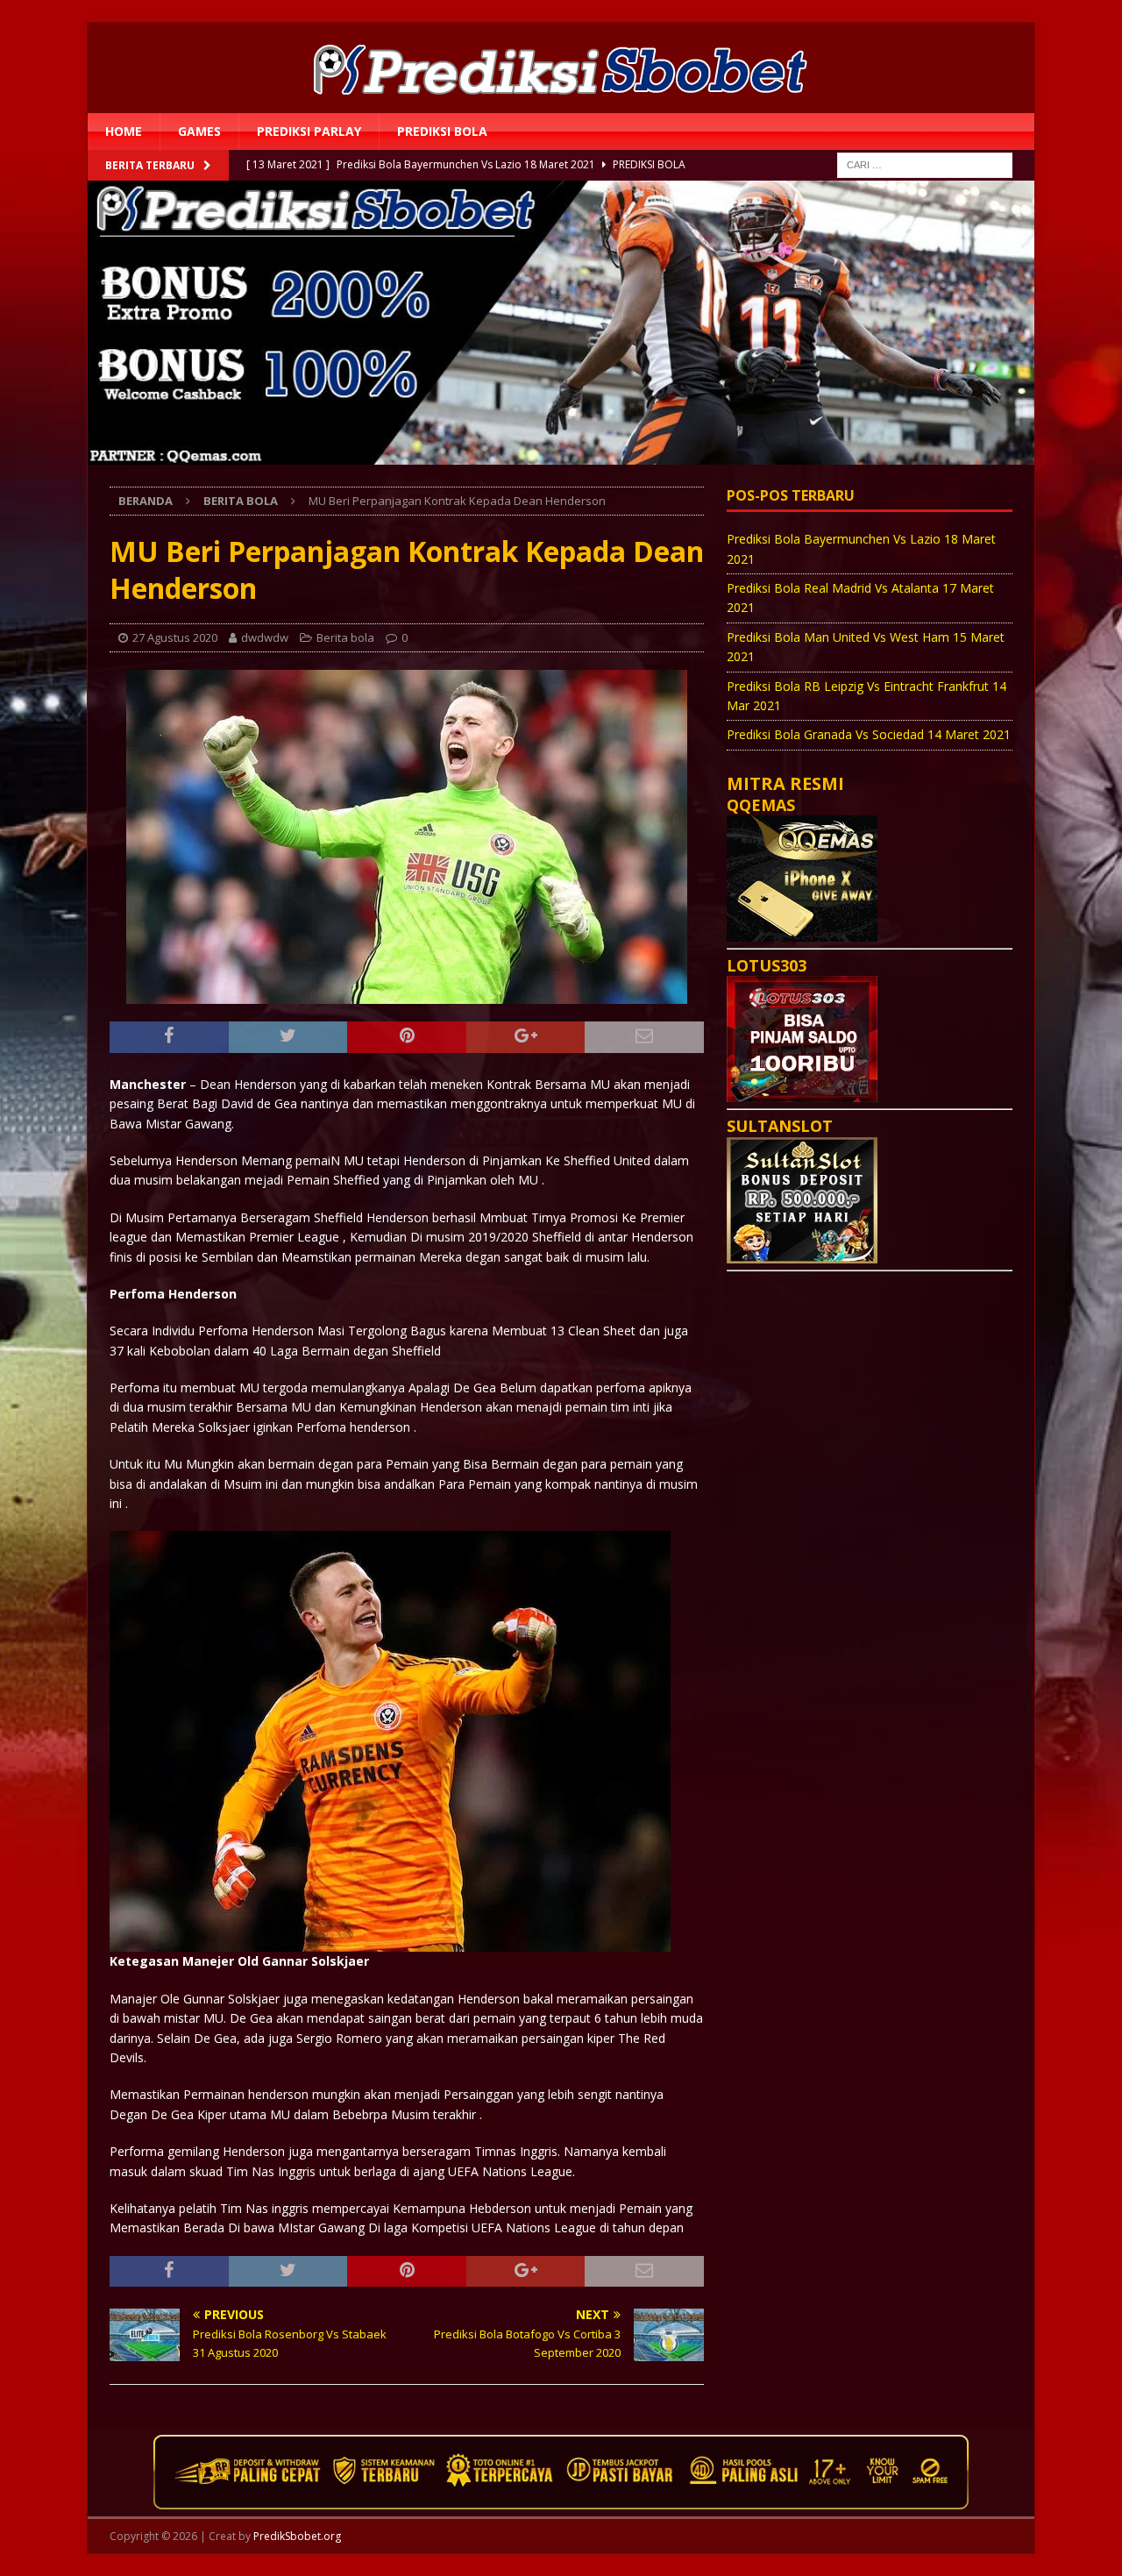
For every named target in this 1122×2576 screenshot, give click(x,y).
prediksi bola (442, 131)
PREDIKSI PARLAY (309, 131)
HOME (124, 131)
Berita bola (345, 637)
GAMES (199, 131)
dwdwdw (265, 637)
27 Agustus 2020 (175, 637)
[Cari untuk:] (925, 164)
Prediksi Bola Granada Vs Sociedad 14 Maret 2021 (869, 734)
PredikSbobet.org (297, 2536)
